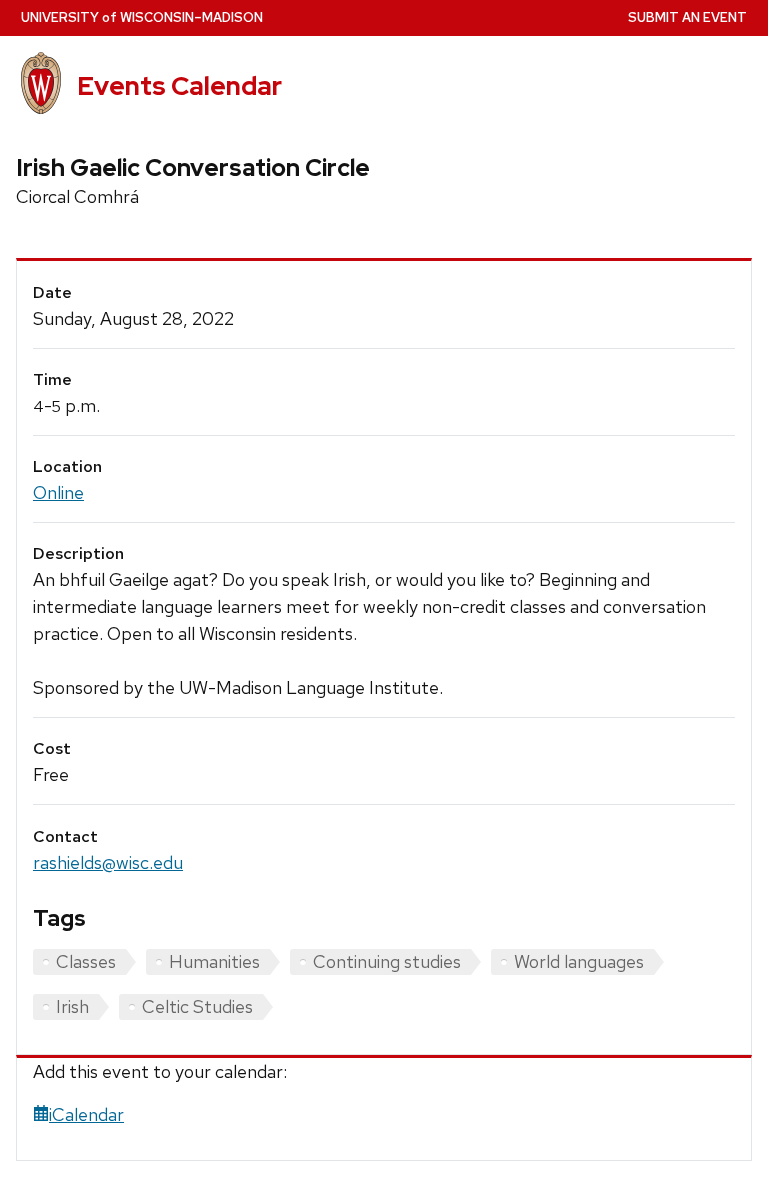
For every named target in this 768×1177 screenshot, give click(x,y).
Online (58, 492)
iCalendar (86, 1114)
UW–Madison (142, 17)
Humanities (214, 961)
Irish (72, 1006)
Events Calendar (179, 86)
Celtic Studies (197, 1006)
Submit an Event (687, 17)
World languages (579, 961)
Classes (86, 961)
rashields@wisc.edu (108, 862)
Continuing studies (387, 961)
